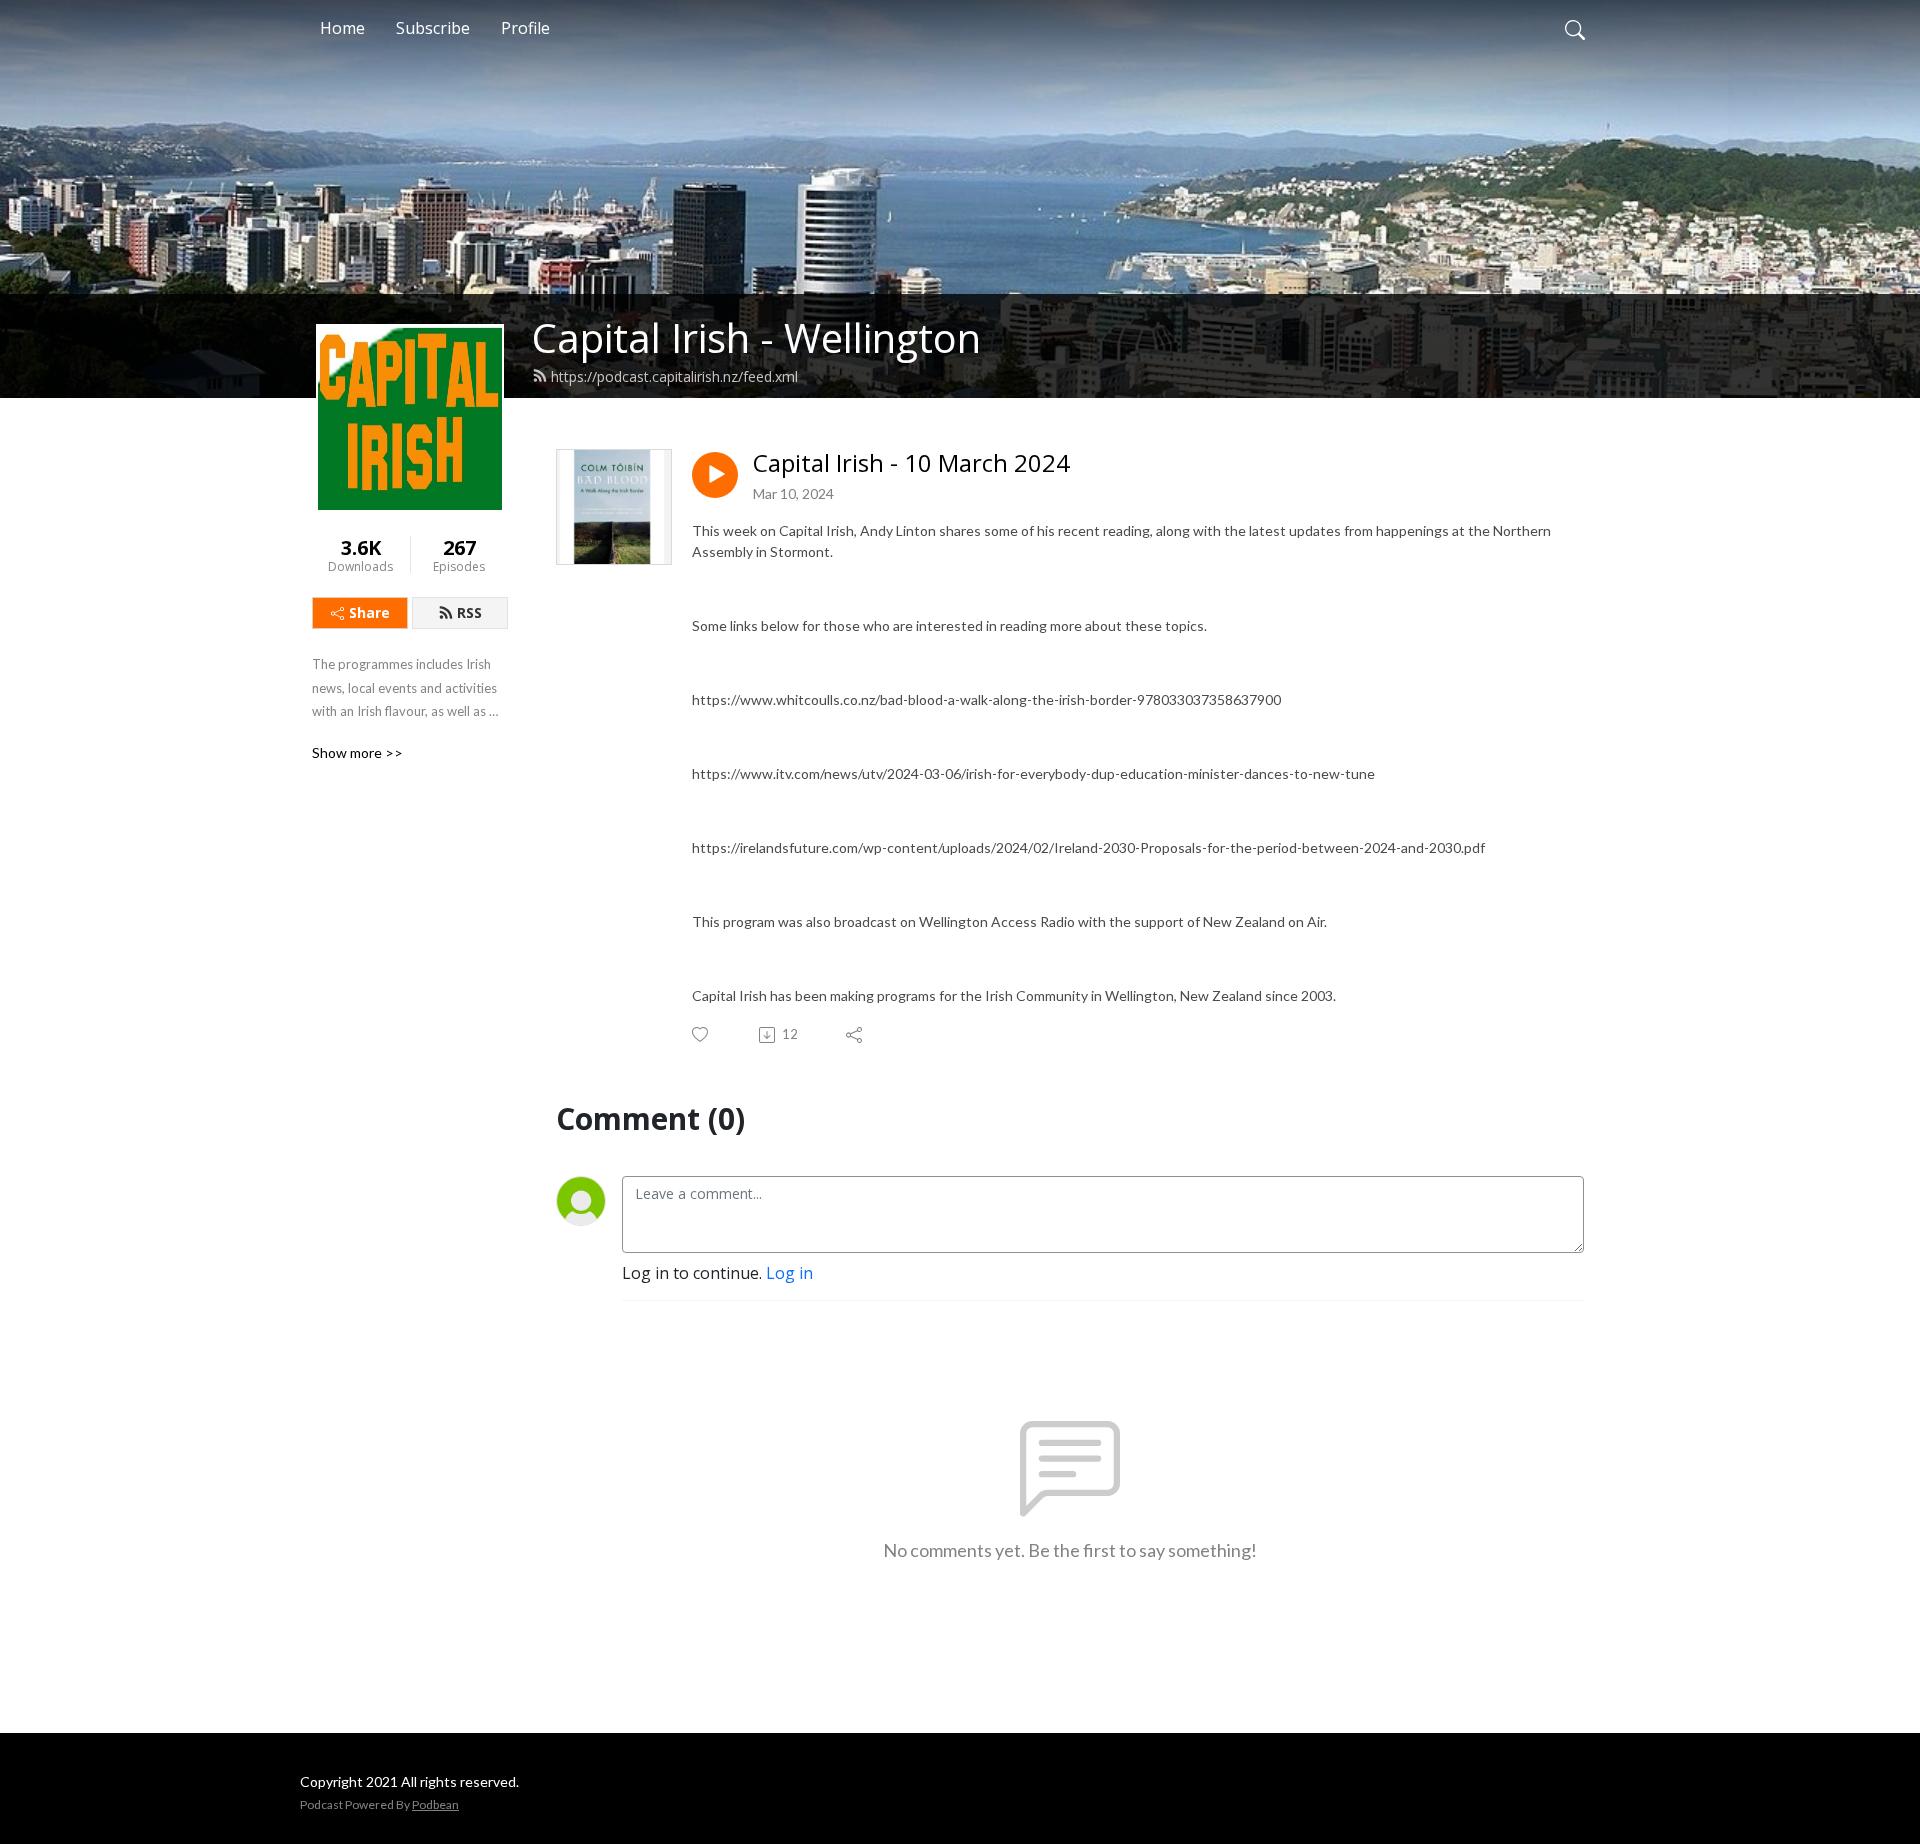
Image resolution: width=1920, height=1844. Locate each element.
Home (342, 28)
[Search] (1575, 28)
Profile (525, 28)
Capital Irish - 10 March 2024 (911, 463)
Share (369, 612)
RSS (469, 612)
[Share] (855, 1035)
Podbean (435, 1804)
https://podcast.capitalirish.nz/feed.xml (674, 376)
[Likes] (701, 1034)
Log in (789, 1273)
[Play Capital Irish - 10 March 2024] (715, 475)
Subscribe (433, 28)
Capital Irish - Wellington (756, 337)
